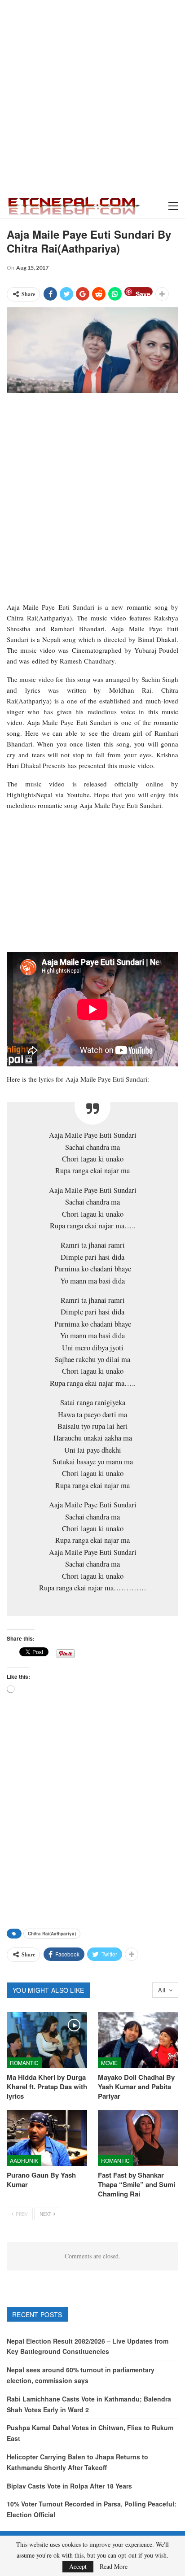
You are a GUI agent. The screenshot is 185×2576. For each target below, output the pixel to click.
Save (143, 293)
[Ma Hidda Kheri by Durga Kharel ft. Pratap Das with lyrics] (47, 2040)
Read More (114, 2567)
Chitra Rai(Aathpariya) (52, 1934)
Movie (109, 2063)
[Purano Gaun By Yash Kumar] (47, 2138)
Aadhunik (24, 2160)
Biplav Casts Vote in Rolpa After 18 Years (69, 2486)
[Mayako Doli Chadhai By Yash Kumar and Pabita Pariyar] (138, 2040)
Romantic (24, 2063)
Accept (78, 2566)
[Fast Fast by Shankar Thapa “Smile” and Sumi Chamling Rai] (138, 2138)
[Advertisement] (92, 97)
